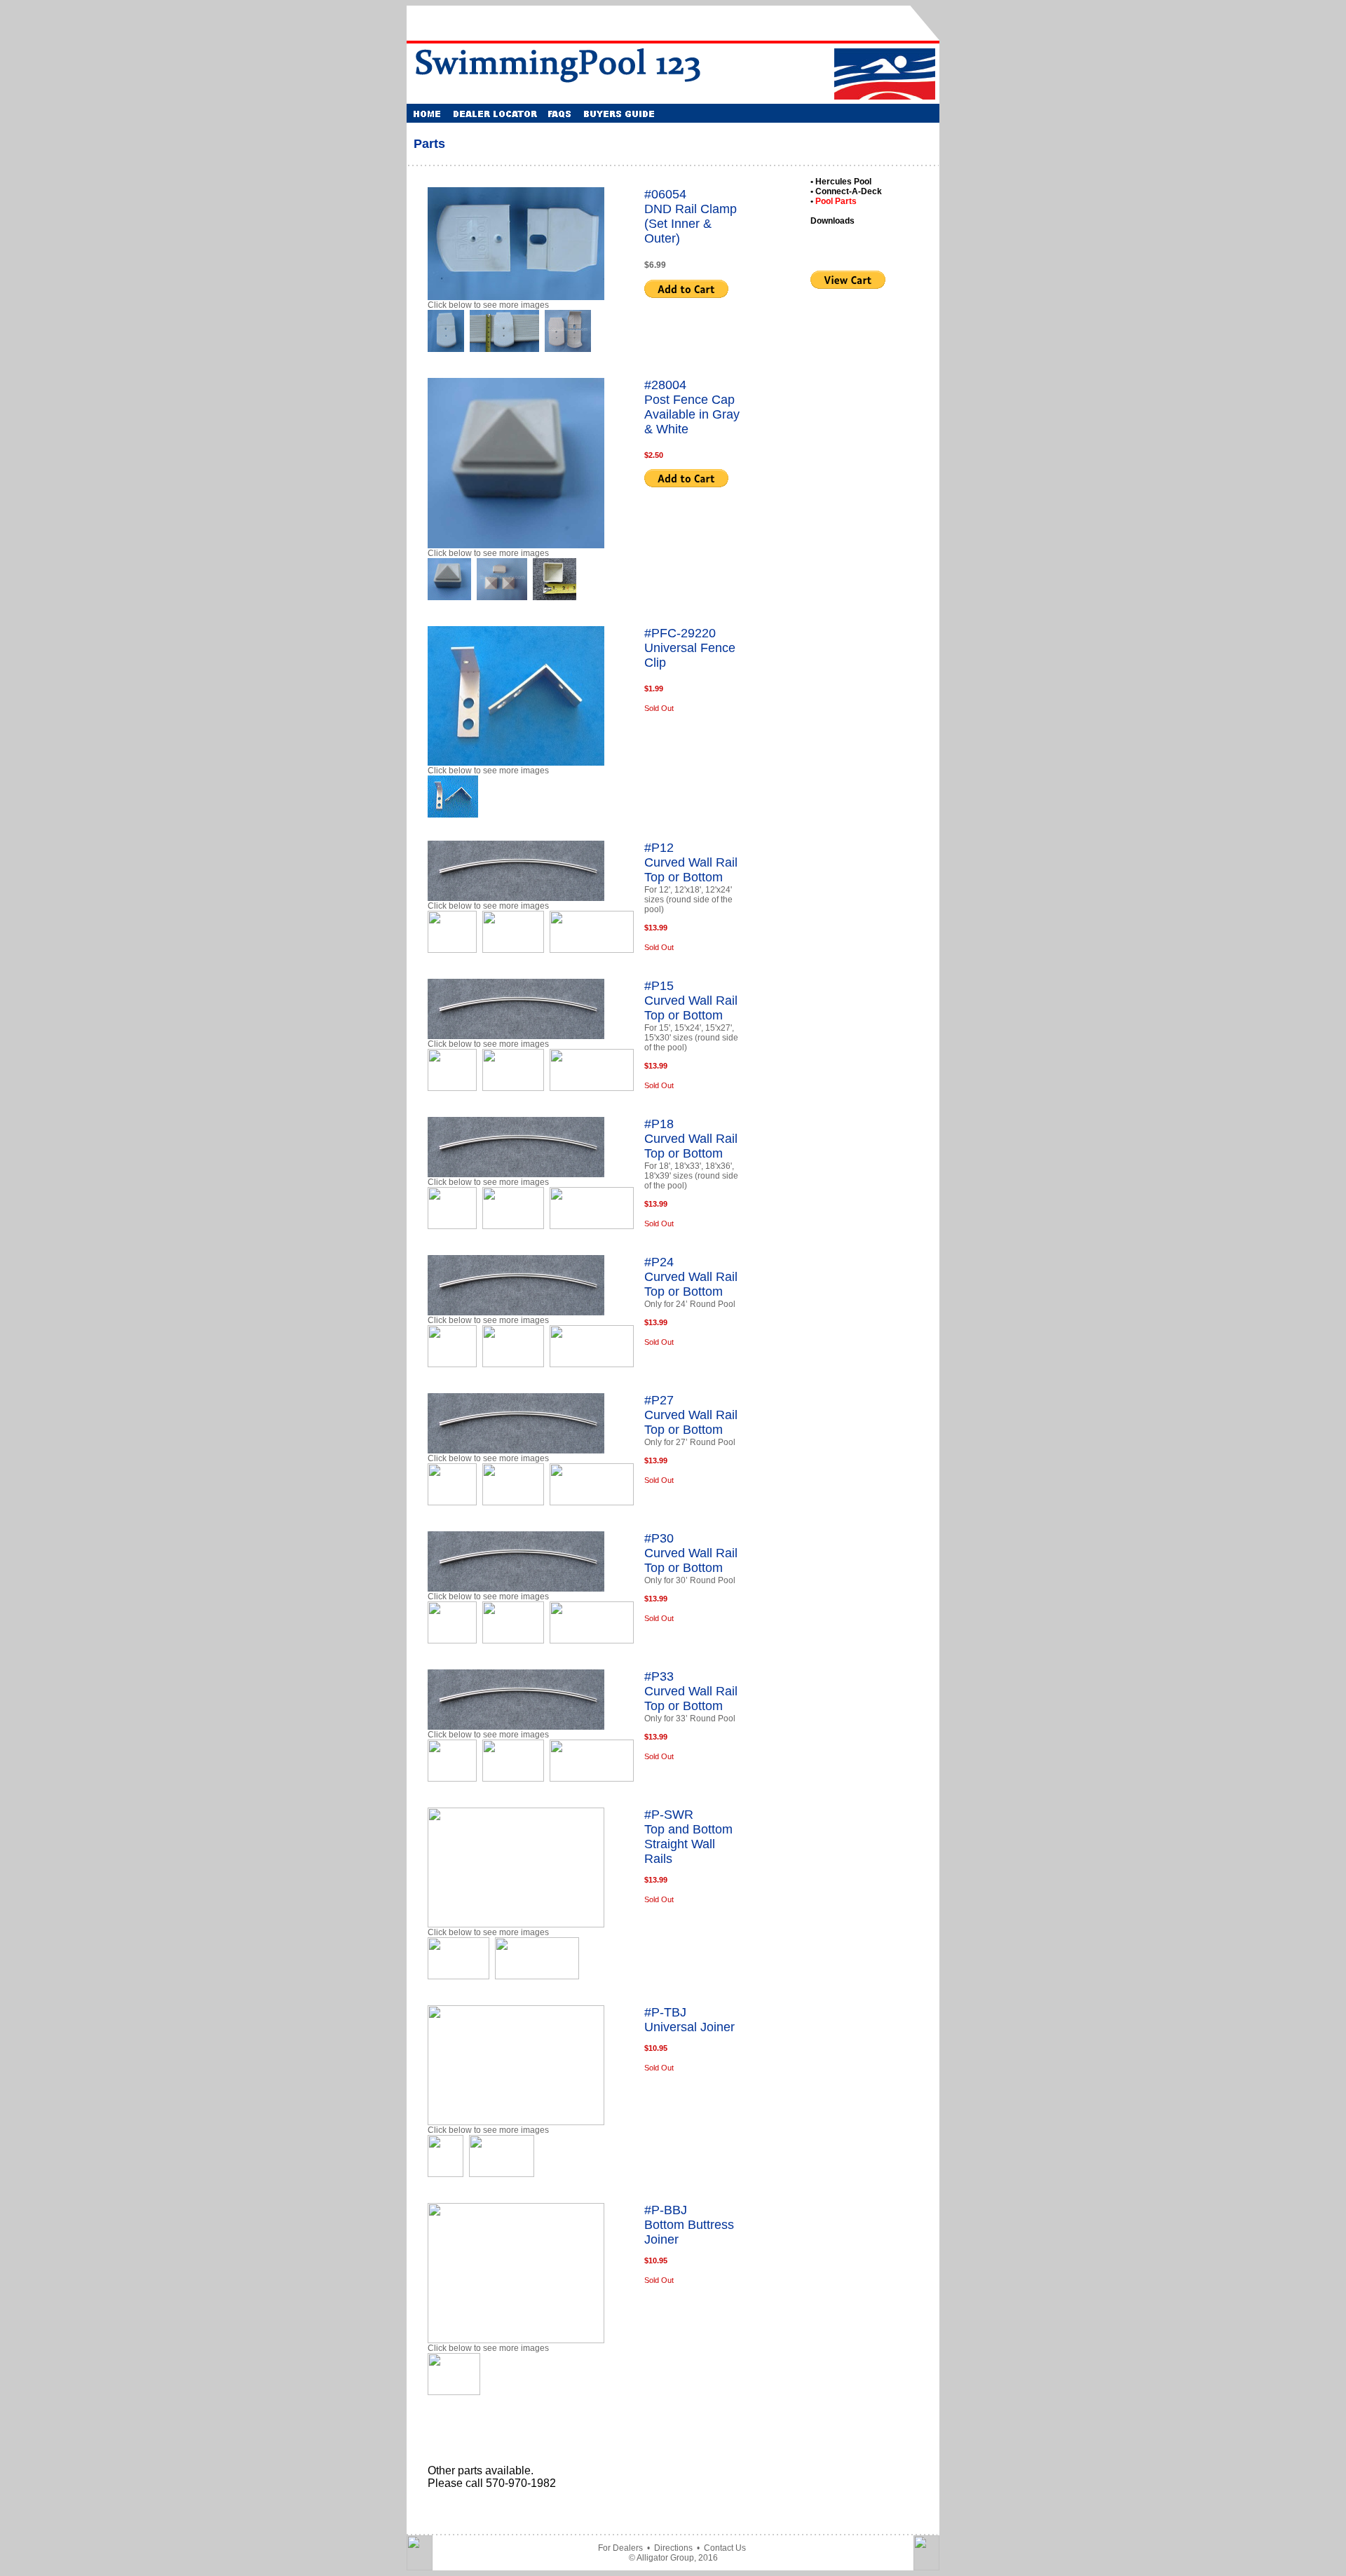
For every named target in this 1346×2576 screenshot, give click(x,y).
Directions (673, 2548)
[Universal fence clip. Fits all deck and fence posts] (453, 814)
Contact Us (725, 2548)
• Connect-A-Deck (846, 191)
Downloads (832, 221)
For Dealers (620, 2548)
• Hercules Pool (841, 182)
